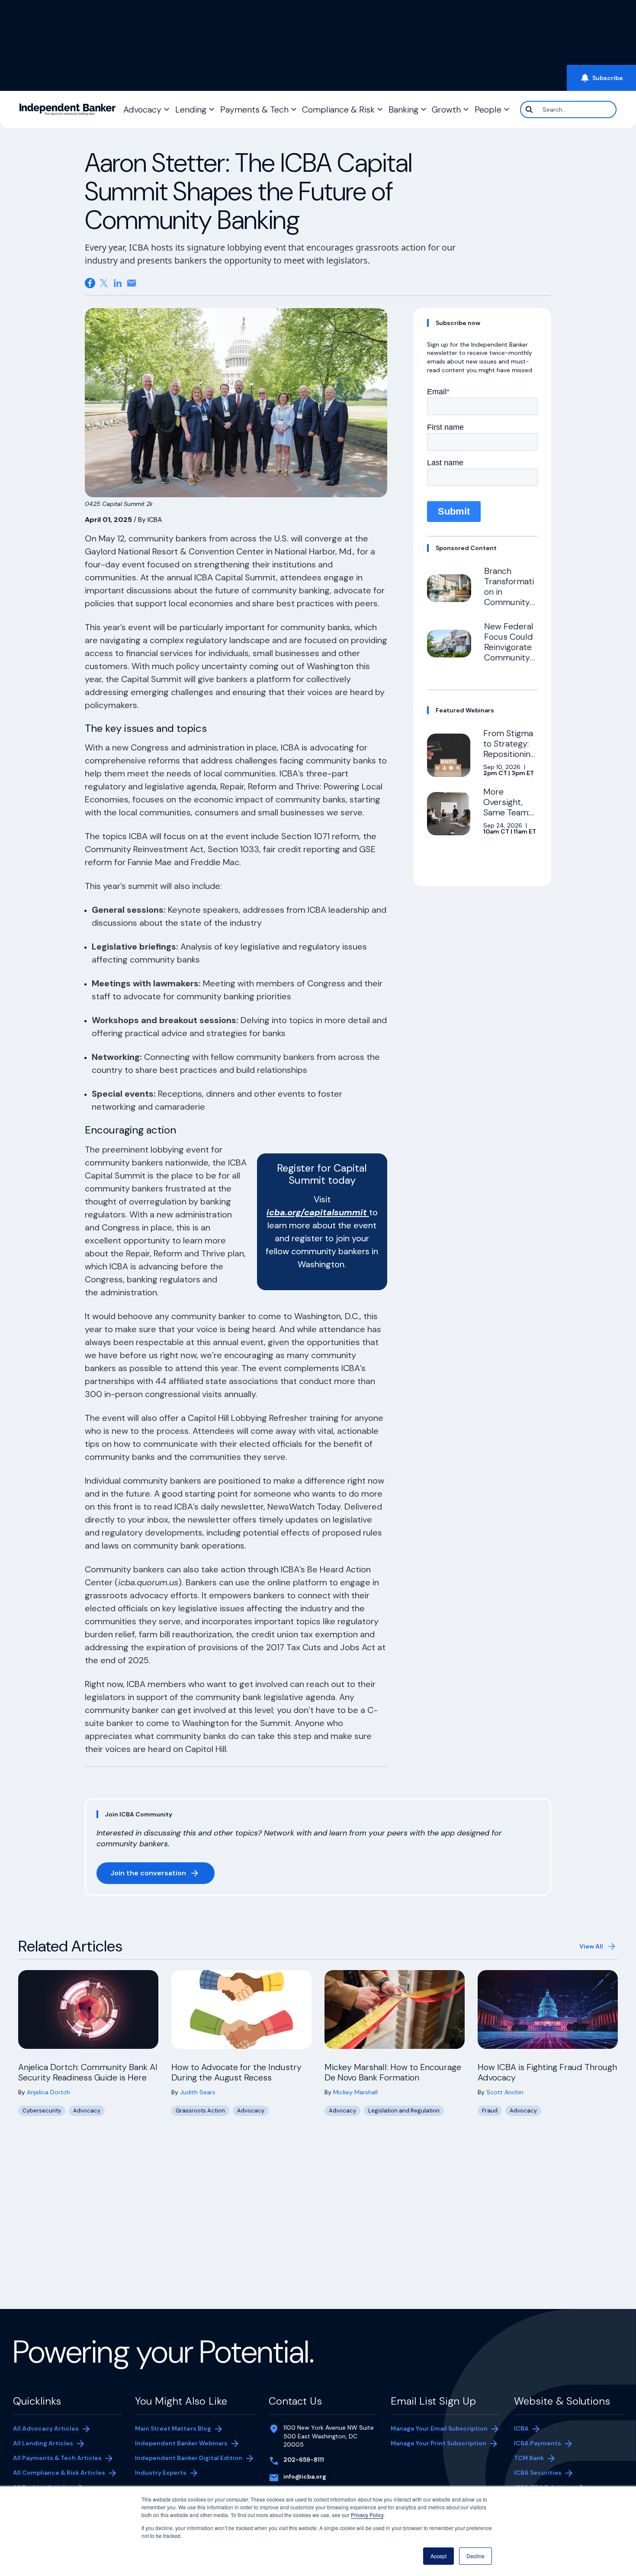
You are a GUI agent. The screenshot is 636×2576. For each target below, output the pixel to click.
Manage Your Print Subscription (438, 2443)
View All (591, 1946)
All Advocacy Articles (46, 2428)
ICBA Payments (538, 2443)
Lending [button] (191, 109)
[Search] (529, 109)
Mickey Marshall (355, 2092)
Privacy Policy (367, 2515)
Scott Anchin (505, 2092)
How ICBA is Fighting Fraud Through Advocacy (547, 2072)
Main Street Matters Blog (173, 2428)
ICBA (521, 2428)
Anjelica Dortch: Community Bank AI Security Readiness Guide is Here (88, 2072)
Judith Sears (198, 2092)
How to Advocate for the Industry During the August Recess (236, 2072)
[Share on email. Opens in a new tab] (132, 283)
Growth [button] (446, 109)
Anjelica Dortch (48, 2092)
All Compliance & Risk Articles (59, 2473)
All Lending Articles (43, 2443)
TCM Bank (529, 2458)
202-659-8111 (304, 2460)
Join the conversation (162, 1875)
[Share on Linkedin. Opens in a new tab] (118, 283)
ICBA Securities (538, 2473)
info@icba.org (305, 2476)
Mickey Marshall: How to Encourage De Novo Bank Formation (393, 2072)
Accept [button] (438, 2556)
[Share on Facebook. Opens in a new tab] (90, 283)
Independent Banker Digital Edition (189, 2459)
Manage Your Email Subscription (439, 2428)
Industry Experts (161, 2473)
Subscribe (608, 78)
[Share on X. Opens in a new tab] (104, 283)
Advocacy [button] (142, 109)
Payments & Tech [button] (254, 109)
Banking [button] (403, 109)
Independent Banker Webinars (181, 2443)
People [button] (488, 109)
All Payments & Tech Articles (57, 2458)
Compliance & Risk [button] (338, 109)
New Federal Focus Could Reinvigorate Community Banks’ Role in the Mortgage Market (511, 657)
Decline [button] (475, 2556)
